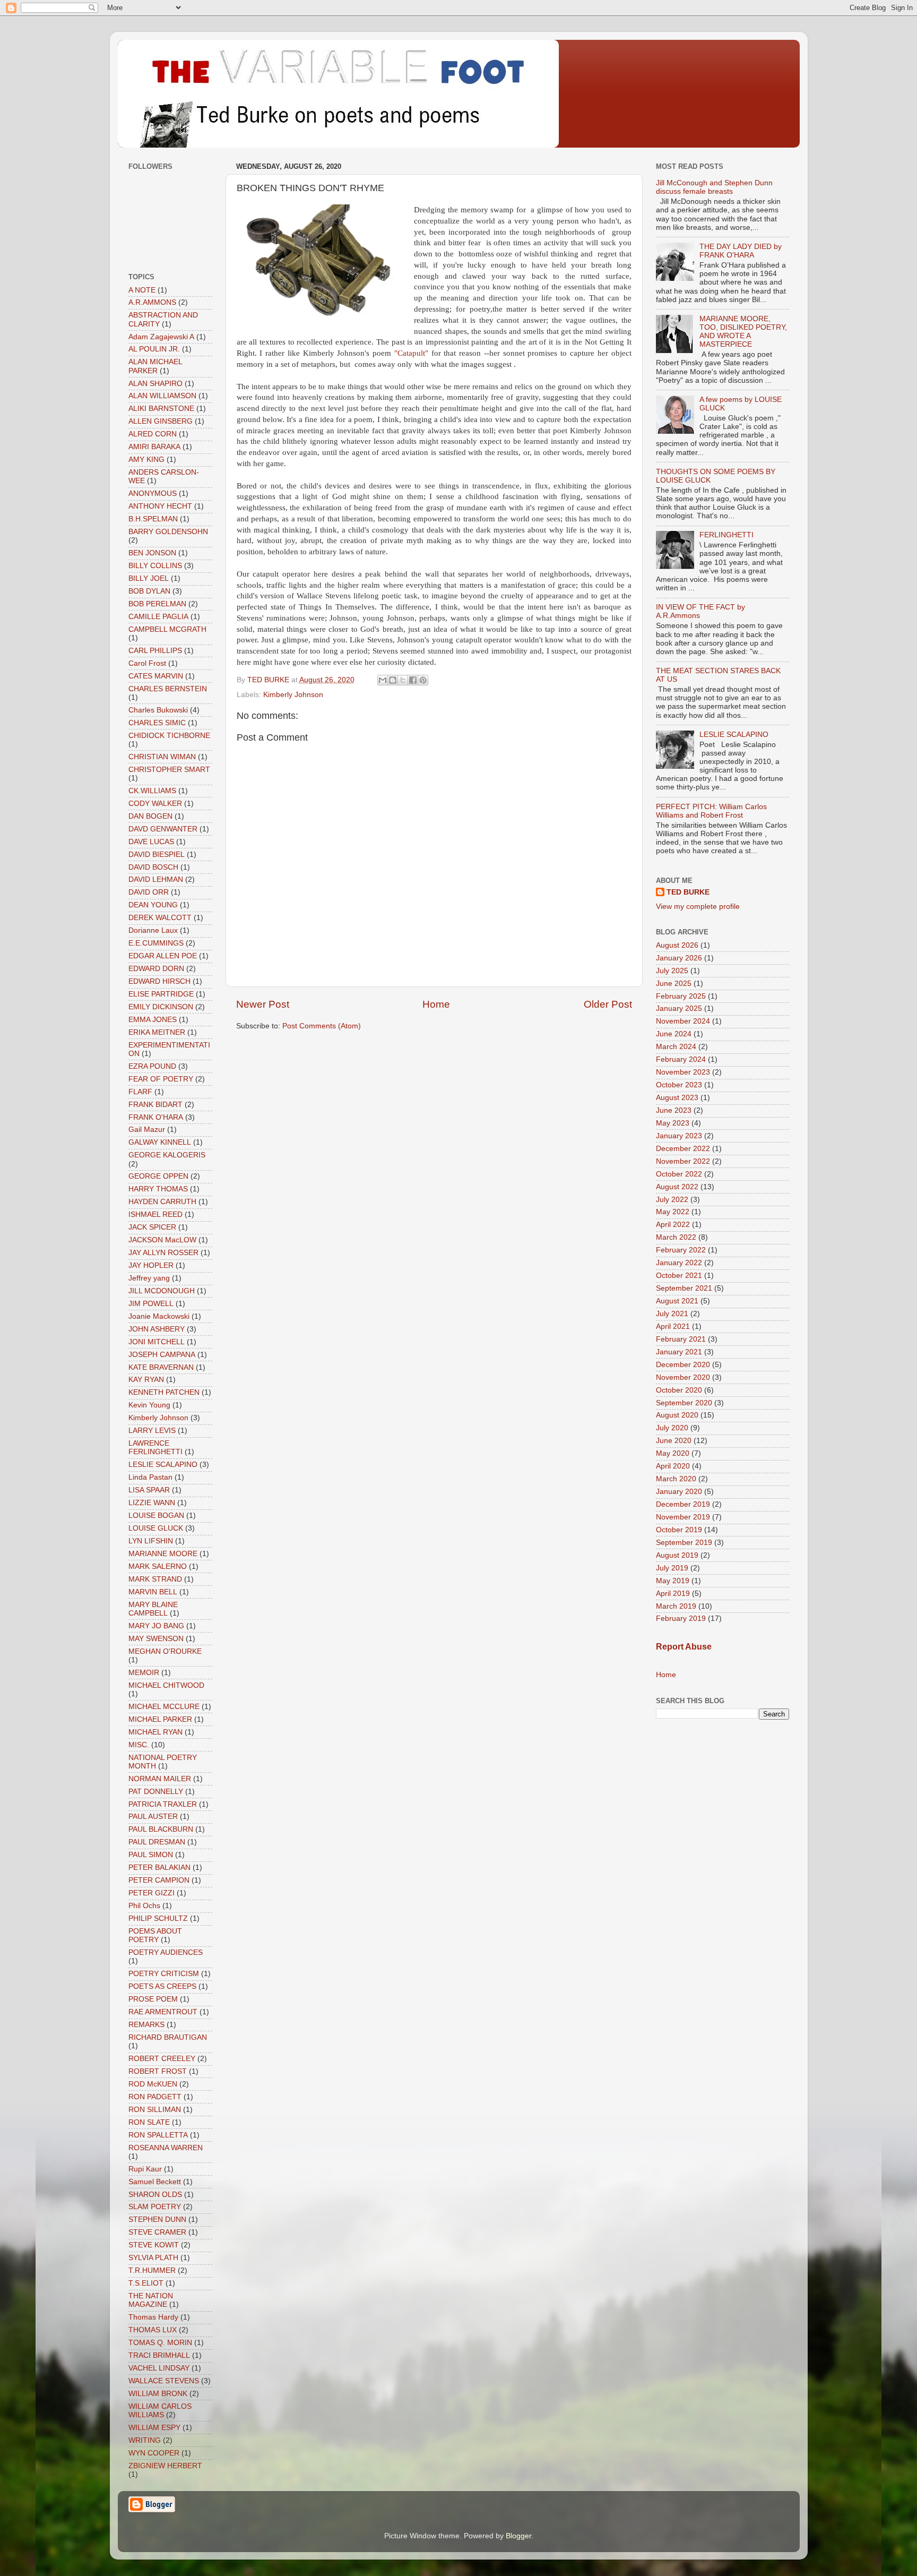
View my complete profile (698, 907)
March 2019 (676, 1606)
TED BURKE (688, 892)
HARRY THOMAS (158, 1189)
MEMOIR (144, 1673)
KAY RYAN (146, 1380)
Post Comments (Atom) (322, 1026)
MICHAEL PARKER (160, 1719)
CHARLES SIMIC (157, 723)
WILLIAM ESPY (154, 2428)
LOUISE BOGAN (156, 1515)
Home (436, 1004)
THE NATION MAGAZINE (151, 2300)
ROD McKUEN (153, 2084)
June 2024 (674, 1034)
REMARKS (146, 2025)
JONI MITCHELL (157, 1342)
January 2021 (679, 1352)
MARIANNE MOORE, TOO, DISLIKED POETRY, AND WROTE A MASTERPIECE (743, 332)
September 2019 (684, 1543)
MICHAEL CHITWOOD (166, 1685)
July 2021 (672, 1314)
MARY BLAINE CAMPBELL (153, 1609)
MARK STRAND (155, 1579)
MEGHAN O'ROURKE (165, 1651)
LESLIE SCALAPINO (163, 1465)
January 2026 (679, 958)
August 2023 (677, 1098)
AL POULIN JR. (154, 349)
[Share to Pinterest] (423, 680)
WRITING (145, 2440)
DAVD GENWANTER (163, 829)
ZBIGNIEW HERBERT (165, 2466)
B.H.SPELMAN (153, 519)
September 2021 (684, 1288)
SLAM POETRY (155, 2207)
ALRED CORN (153, 434)
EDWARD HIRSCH (159, 981)
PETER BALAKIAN (159, 1867)
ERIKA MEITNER (157, 1032)
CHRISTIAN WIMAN (162, 757)
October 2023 (679, 1085)
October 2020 (679, 1390)
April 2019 (673, 1594)
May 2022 (673, 1212)
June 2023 (674, 1110)
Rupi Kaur (145, 2169)
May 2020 (673, 1453)
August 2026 (677, 945)
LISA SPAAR (149, 1490)
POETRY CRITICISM (164, 1974)
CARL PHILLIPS (155, 651)
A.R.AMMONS (152, 302)
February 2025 (681, 996)
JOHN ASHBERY (157, 1329)
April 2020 (673, 1466)
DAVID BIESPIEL (157, 855)
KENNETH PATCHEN (164, 1392)
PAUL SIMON (151, 1855)
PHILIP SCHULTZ (158, 1918)
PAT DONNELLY (156, 1792)
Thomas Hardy (153, 2317)
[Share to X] (403, 680)
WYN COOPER (154, 2453)
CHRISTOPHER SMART (169, 770)
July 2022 (672, 1200)
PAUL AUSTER (153, 1817)
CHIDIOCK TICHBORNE (169, 736)
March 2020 (676, 1479)
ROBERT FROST (158, 2071)
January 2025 (679, 1008)
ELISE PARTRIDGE (161, 994)
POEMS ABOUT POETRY (155, 1935)
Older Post (608, 1004)
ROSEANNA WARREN (166, 2148)
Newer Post (263, 1004)
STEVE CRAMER (157, 2232)
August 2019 (677, 1555)
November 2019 (683, 1517)
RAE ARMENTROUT (163, 2012)
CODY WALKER (155, 804)
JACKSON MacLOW (162, 1240)
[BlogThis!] (393, 680)
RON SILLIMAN (155, 2110)
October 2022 (679, 1174)
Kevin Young (149, 1405)
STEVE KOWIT (154, 2245)
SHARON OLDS (155, 2195)
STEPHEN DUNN (157, 2219)
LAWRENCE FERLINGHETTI (155, 1448)
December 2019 (683, 1504)
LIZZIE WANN (152, 1503)
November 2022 (683, 1161)
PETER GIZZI (152, 1893)
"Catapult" (413, 353)
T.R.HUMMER (152, 2270)
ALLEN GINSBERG (161, 421)
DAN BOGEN (150, 816)
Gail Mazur (147, 1130)
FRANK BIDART (155, 1105)
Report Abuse (684, 1647)
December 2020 (683, 1365)
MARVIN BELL (153, 1592)
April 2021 (673, 1326)
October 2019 (679, 1530)
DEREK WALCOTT (160, 918)
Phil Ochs (144, 1906)
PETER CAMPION (159, 1880)
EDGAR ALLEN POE (163, 956)
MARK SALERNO (158, 1566)
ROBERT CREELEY (162, 2059)
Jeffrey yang (149, 1278)
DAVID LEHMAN (156, 879)
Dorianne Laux (153, 930)
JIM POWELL (151, 1304)
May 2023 (673, 1123)
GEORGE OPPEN (158, 1176)
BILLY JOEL (149, 578)
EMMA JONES (153, 1020)
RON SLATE (149, 2122)
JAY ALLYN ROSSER (163, 1253)
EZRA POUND (152, 1066)
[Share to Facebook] (413, 680)
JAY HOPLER (151, 1265)
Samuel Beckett (155, 2182)
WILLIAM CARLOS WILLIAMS (160, 2411)
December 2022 (683, 1149)
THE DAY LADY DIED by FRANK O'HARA (741, 251)
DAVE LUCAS (151, 842)
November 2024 (683, 1021)
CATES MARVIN (156, 676)
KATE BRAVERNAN (161, 1367)
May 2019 (673, 1581)
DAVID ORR (149, 892)
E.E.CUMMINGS (156, 943)
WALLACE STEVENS (164, 2381)
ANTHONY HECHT (160, 506)
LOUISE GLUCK (156, 1528)
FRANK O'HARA (156, 1117)
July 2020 (672, 1428)
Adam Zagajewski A (161, 337)
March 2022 (676, 1237)
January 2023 (679, 1136)
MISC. (139, 1745)
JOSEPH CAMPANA (162, 1355)
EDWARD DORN (156, 969)
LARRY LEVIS (152, 1431)
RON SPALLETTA (158, 2135)
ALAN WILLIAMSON (162, 396)
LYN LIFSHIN (151, 1541)
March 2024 (676, 1047)
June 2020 (674, 1441)
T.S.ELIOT (146, 2283)
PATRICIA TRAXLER (163, 1804)
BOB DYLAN (149, 591)
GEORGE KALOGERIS (167, 1155)
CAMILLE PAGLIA (158, 617)
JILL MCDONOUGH (162, 1291)
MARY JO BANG (156, 1626)
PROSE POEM (153, 1999)
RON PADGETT (155, 2097)
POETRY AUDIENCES (166, 1952)
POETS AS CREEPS (162, 1986)
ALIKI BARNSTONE (161, 409)
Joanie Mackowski (159, 1316)
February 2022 (681, 1250)
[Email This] (383, 680)
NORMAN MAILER (160, 1779)
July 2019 (672, 1568)
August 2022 (677, 1187)
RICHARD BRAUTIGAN (168, 2037)
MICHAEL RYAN (155, 1732)
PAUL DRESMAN (157, 1842)
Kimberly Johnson (293, 695)
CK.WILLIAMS (152, 791)
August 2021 (677, 1301)
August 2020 (677, 1415)
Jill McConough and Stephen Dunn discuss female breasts (714, 187)
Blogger (518, 2536)
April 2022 (673, 1225)
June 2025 (674, 984)
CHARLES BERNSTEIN (168, 689)
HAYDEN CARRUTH (162, 1202)
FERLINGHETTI (726, 535)
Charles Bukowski (158, 710)
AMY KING (146, 460)
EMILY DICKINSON (161, 1007)
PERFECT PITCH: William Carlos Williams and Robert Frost (711, 811)
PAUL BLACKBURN (161, 1829)
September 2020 (684, 1403)
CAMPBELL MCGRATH (167, 629)
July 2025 (672, 971)
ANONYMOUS (153, 493)
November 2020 (683, 1377)
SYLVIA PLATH (153, 2258)
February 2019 (681, 1618)
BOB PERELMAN (157, 604)
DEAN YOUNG (153, 905)
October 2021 (679, 1276)
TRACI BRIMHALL (159, 2355)
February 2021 (681, 1339)
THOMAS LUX (153, 2330)
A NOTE (142, 290)
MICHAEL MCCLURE (164, 1707)
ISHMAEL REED (155, 1214)
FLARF (140, 1092)
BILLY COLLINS (155, 566)
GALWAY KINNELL (160, 1142)
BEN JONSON (152, 553)
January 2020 (679, 1492)
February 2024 (681, 1059)
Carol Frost (147, 663)
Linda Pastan (150, 1477)
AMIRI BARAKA (154, 447)
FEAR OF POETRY (161, 1079)
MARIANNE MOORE (163, 1554)
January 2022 (679, 1263)
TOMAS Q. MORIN (160, 2343)
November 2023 (683, 1072)
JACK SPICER (152, 1227)
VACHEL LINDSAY (159, 2368)
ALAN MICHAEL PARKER (155, 366)
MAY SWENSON (156, 1639)
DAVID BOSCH (153, 867)
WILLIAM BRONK (158, 2394)
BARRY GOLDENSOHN (168, 532)
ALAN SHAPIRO (155, 384)
